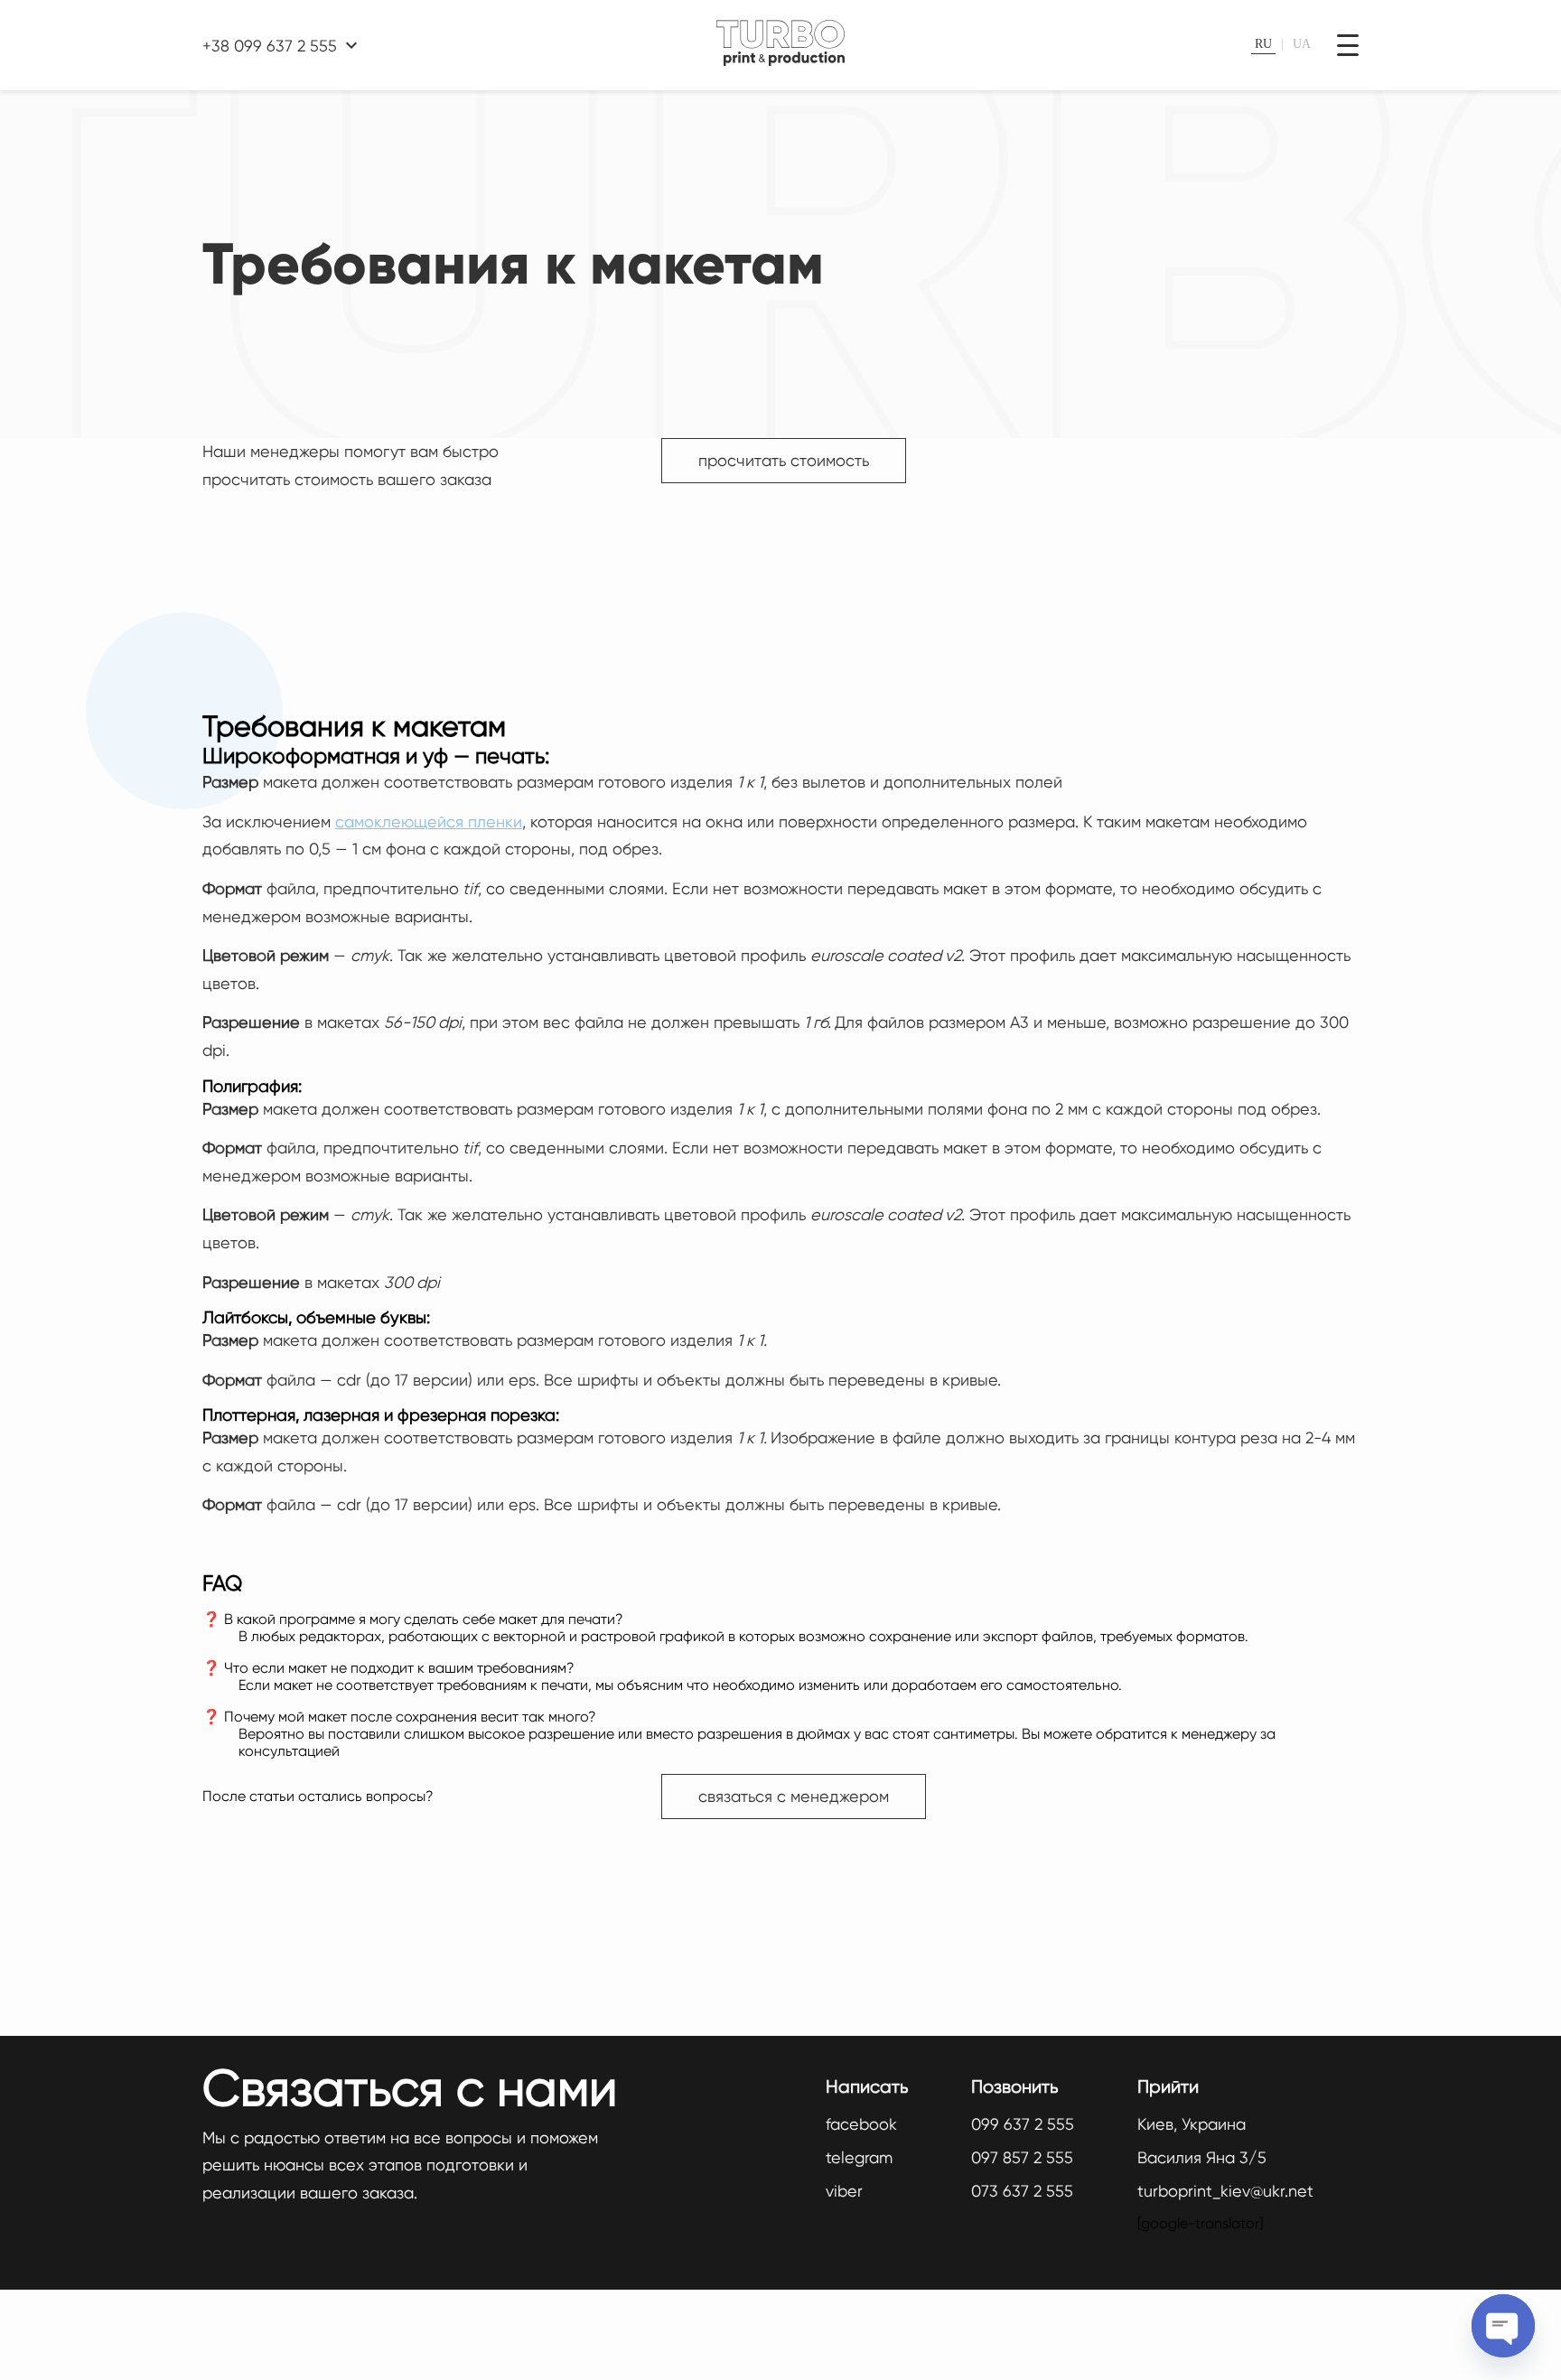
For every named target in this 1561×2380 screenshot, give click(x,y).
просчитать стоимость (784, 460)
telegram (859, 2157)
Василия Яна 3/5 (1202, 2157)
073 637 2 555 (1022, 2191)
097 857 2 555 (1022, 2157)
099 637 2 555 (1023, 2124)
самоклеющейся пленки (429, 821)
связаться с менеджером (794, 1796)
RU (1263, 44)
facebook (861, 2124)
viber (844, 2191)
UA (1302, 44)
